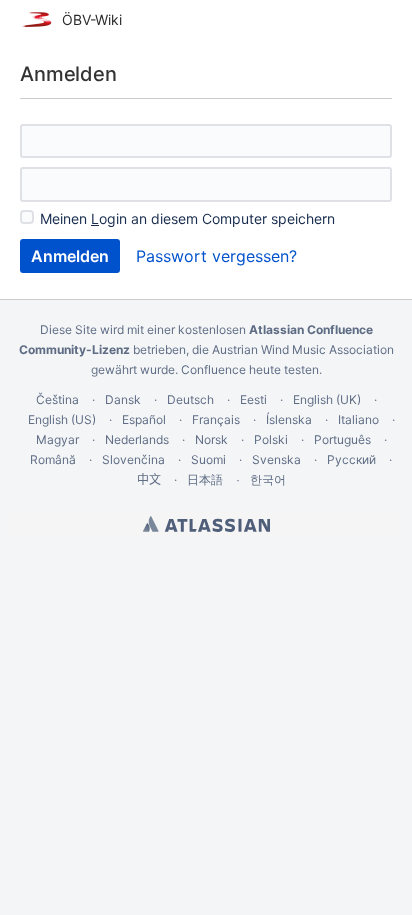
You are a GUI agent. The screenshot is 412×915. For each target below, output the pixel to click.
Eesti (253, 399)
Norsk (211, 439)
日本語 (205, 480)
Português (342, 439)
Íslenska (289, 419)
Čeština (57, 399)
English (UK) (327, 399)
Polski (271, 439)
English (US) (62, 419)
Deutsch (190, 399)
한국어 (268, 479)
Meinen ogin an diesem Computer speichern (187, 218)
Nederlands (137, 439)
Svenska (276, 459)
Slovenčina (133, 459)
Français (216, 419)
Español (144, 419)
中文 (149, 479)
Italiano (358, 419)
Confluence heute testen (250, 369)
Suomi (208, 459)
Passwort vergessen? (216, 256)
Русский (351, 459)
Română (53, 459)
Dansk (123, 399)
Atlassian (206, 524)
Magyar (57, 439)
